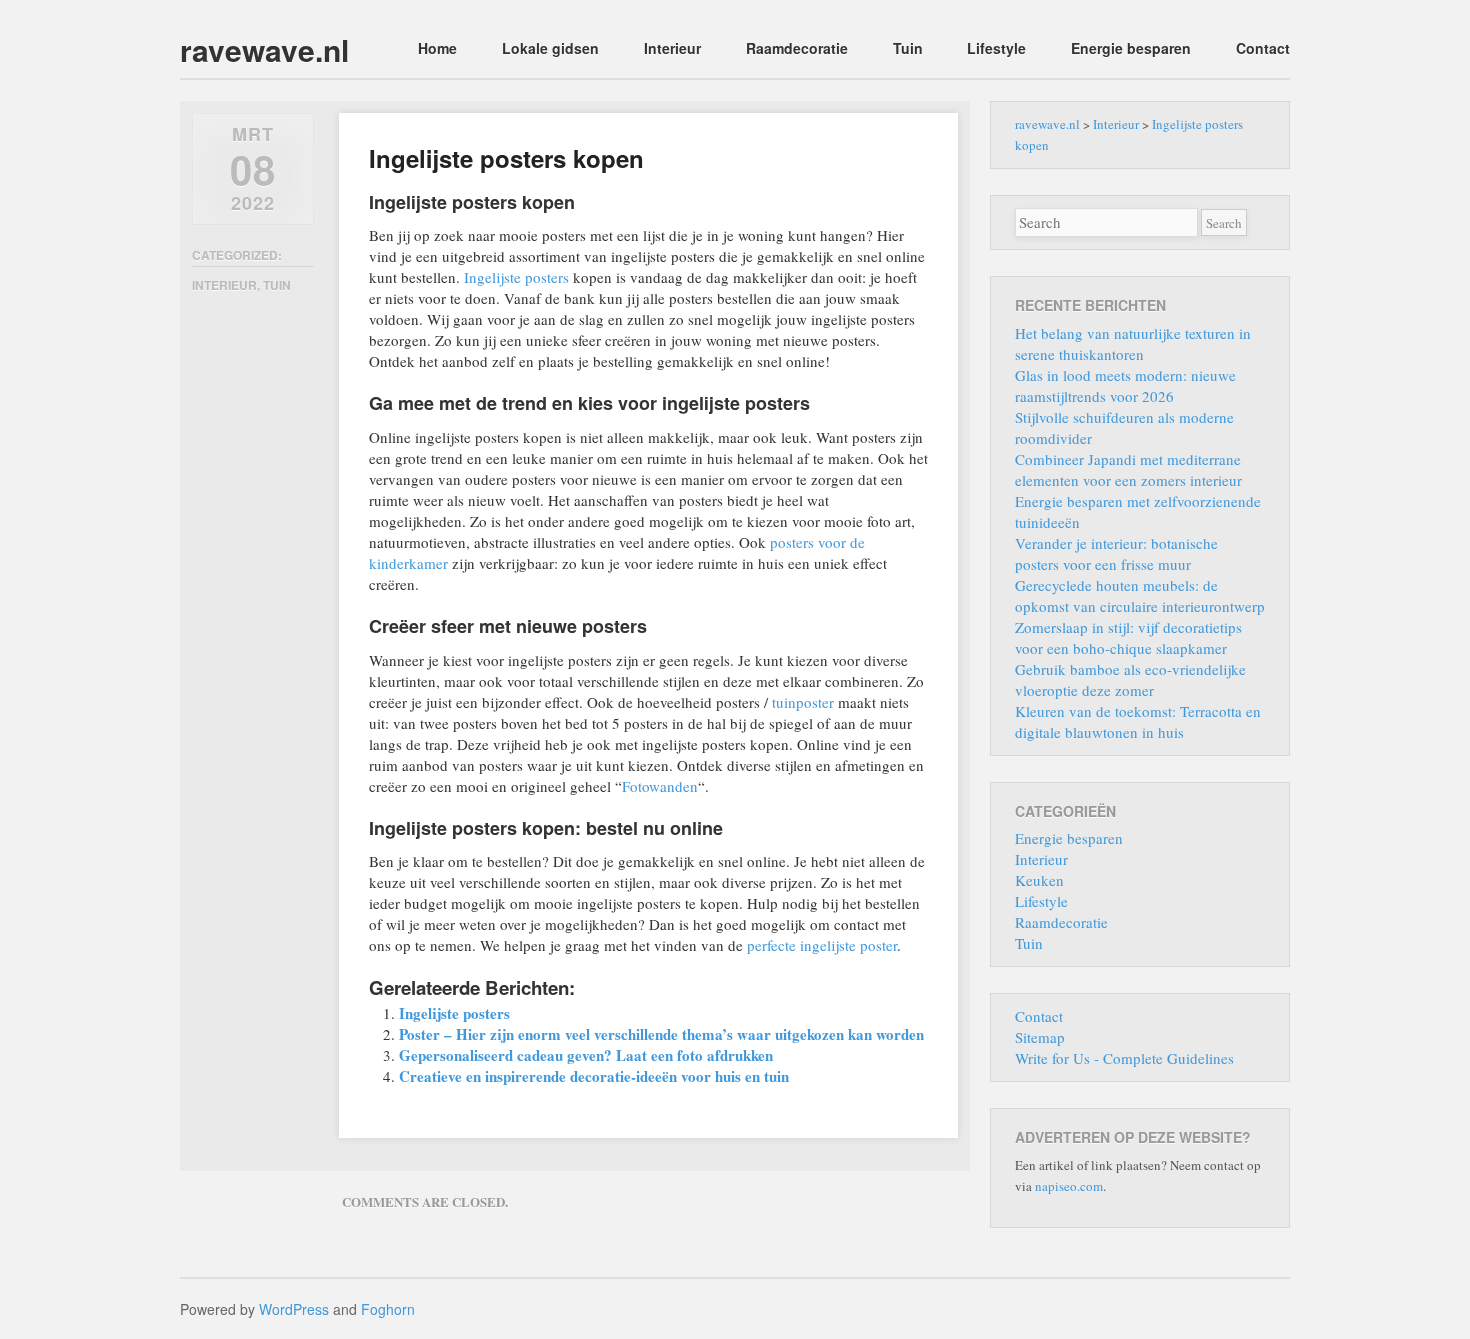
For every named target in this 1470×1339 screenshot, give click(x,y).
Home (437, 48)
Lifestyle (996, 48)
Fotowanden (660, 786)
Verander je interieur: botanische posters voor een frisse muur (1116, 553)
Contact (1263, 48)
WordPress (294, 1309)
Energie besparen (1131, 48)
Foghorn (388, 1309)
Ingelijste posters (516, 277)
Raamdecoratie (797, 48)
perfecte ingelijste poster (822, 945)
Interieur (672, 48)
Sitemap (1040, 1037)
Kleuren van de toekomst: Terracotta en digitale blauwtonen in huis (1138, 721)
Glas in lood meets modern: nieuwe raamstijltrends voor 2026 (1125, 385)
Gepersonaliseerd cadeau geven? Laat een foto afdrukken (586, 1055)
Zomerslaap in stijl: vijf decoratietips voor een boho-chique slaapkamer (1128, 637)
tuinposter (803, 702)
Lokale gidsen (550, 48)
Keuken (1039, 880)
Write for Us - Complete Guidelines (1124, 1058)
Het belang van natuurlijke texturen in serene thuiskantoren (1133, 343)
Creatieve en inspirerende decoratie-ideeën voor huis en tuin (594, 1076)
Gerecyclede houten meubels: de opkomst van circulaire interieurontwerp (1140, 595)
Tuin (908, 48)
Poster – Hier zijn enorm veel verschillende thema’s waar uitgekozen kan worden (661, 1034)
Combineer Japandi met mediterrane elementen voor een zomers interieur (1128, 469)
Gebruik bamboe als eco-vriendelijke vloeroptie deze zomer (1130, 679)
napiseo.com (1069, 1186)
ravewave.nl (264, 49)
